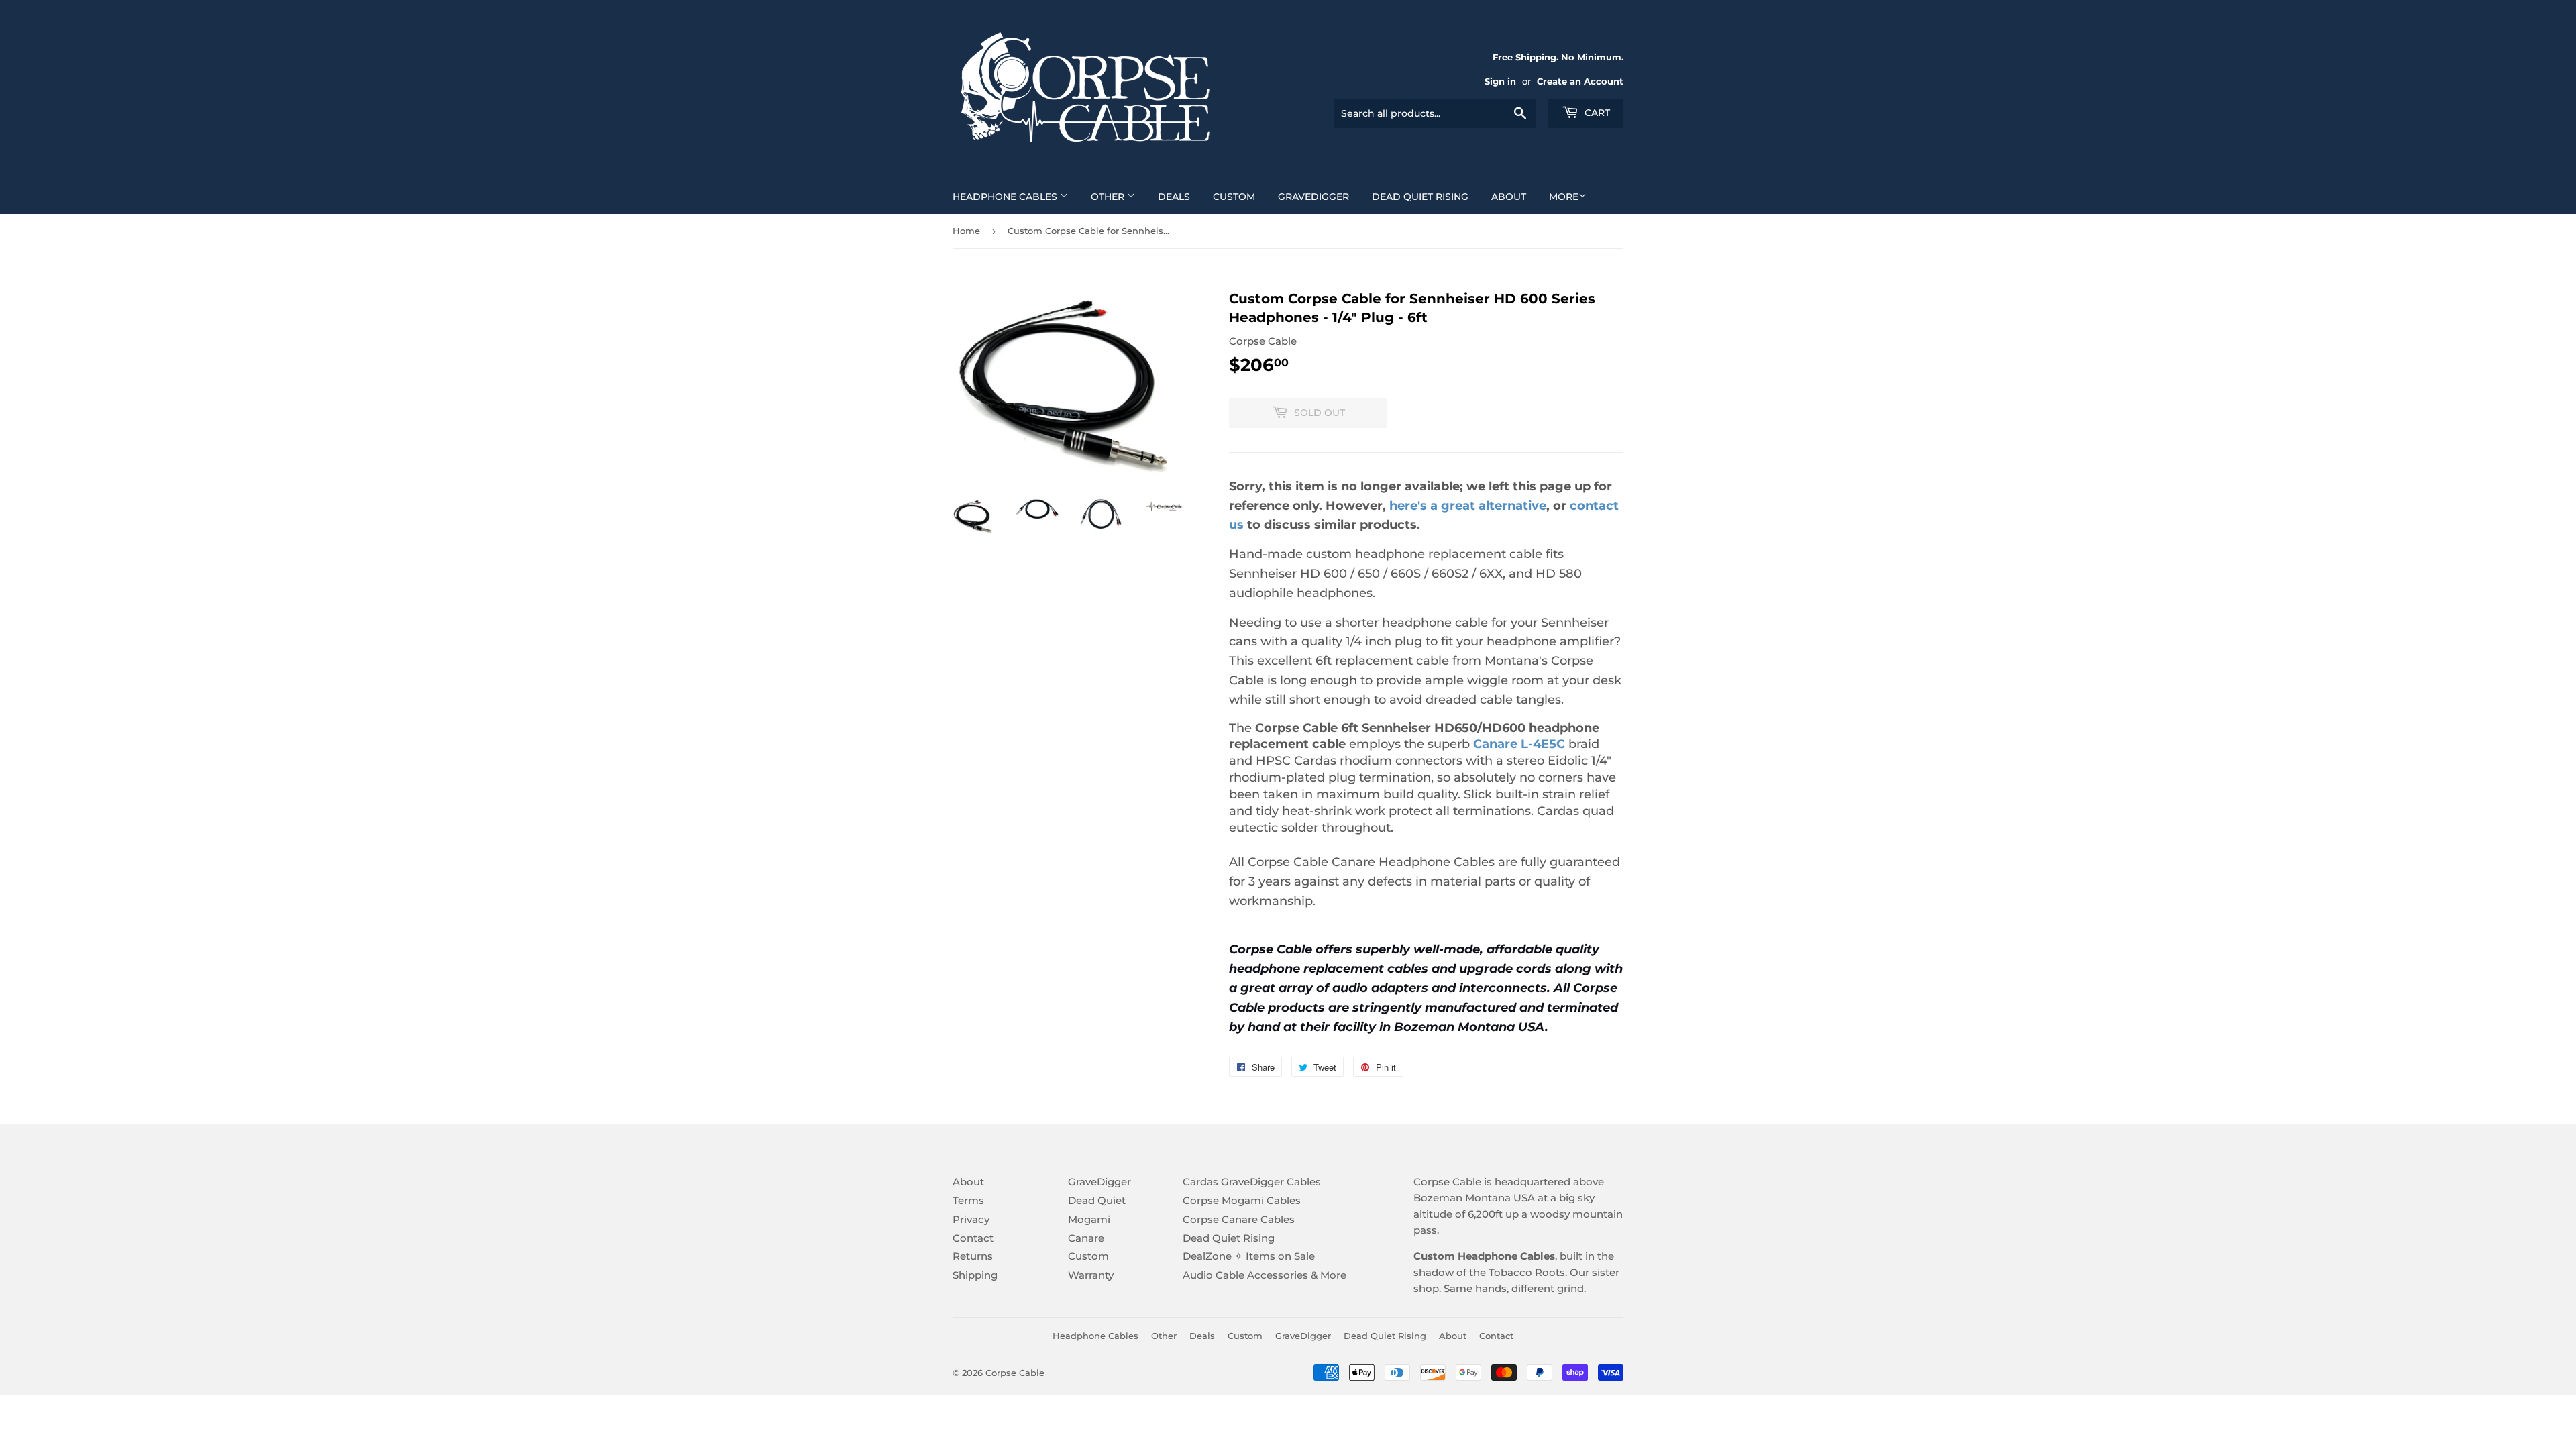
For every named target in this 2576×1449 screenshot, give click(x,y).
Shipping (975, 1275)
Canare (1086, 1238)
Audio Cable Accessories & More (1265, 1275)
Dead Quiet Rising (1420, 197)
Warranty (1091, 1275)
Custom (1234, 197)
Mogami (1089, 1219)
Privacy (971, 1219)
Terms (968, 1200)
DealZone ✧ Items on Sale (1249, 1256)
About (1509, 197)
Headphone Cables (1006, 197)
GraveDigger (1313, 197)
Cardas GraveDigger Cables (1252, 1182)
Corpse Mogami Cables (1242, 1200)
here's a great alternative (1468, 506)
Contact (973, 1238)
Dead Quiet (1097, 1200)
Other (1109, 197)
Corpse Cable (1015, 1373)
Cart (1596, 113)
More (1564, 197)
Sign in (1500, 82)
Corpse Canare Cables (1239, 1219)
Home (966, 231)
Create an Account (1580, 82)
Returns (973, 1256)
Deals (1174, 197)
